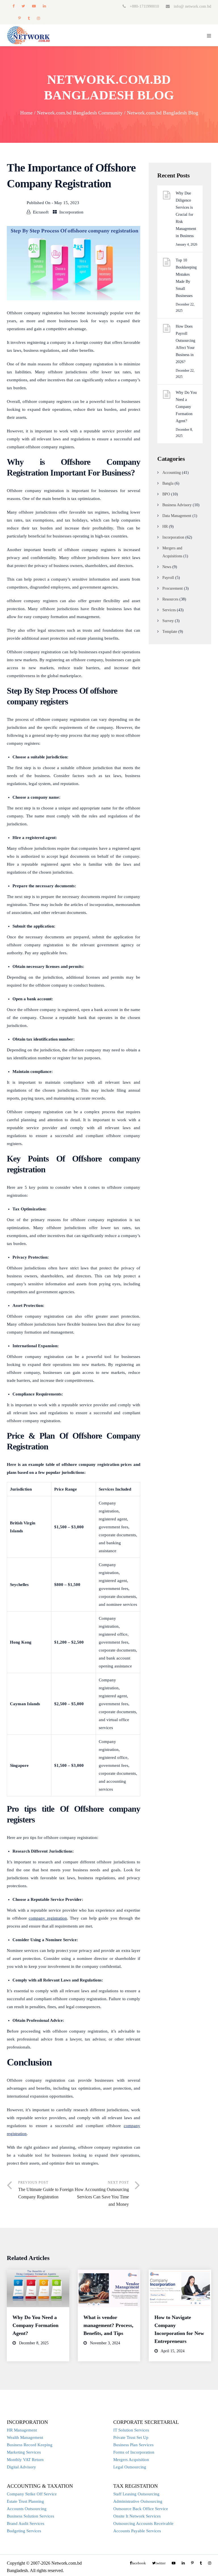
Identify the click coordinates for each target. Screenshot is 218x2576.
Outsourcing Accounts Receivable (143, 2523)
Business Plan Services (133, 2445)
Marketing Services (24, 2452)
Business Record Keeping (30, 2445)
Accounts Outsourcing (27, 2509)
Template (170, 632)
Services (169, 610)
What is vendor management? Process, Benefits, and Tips (108, 2325)
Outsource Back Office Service (141, 2509)
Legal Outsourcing (130, 2467)
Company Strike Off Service (32, 2494)
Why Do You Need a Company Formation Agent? (186, 407)
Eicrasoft (41, 212)
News (167, 567)
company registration (48, 1918)
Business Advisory (177, 505)
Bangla (168, 483)
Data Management (177, 516)
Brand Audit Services (26, 2523)
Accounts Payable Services (137, 2531)
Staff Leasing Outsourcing (136, 2494)
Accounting (172, 473)
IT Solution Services (131, 2430)
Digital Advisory (21, 2467)
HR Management (22, 2430)
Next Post (102, 2194)
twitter (23, 6)
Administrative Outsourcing (138, 2501)
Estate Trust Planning (25, 2501)
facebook (13, 6)
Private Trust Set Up (131, 2437)
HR (165, 527)
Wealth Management (25, 2437)
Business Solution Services (31, 2516)
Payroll (168, 578)
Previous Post (46, 2190)
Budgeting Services (24, 2531)
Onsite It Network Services (137, 2516)
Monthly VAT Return (25, 2460)
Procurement (173, 588)
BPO (166, 494)
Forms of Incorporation (134, 2452)
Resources (170, 599)
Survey (168, 621)
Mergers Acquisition (131, 2460)
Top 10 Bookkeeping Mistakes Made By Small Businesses (186, 278)
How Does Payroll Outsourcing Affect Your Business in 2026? (185, 344)
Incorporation (71, 212)
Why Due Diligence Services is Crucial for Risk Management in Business (186, 215)
